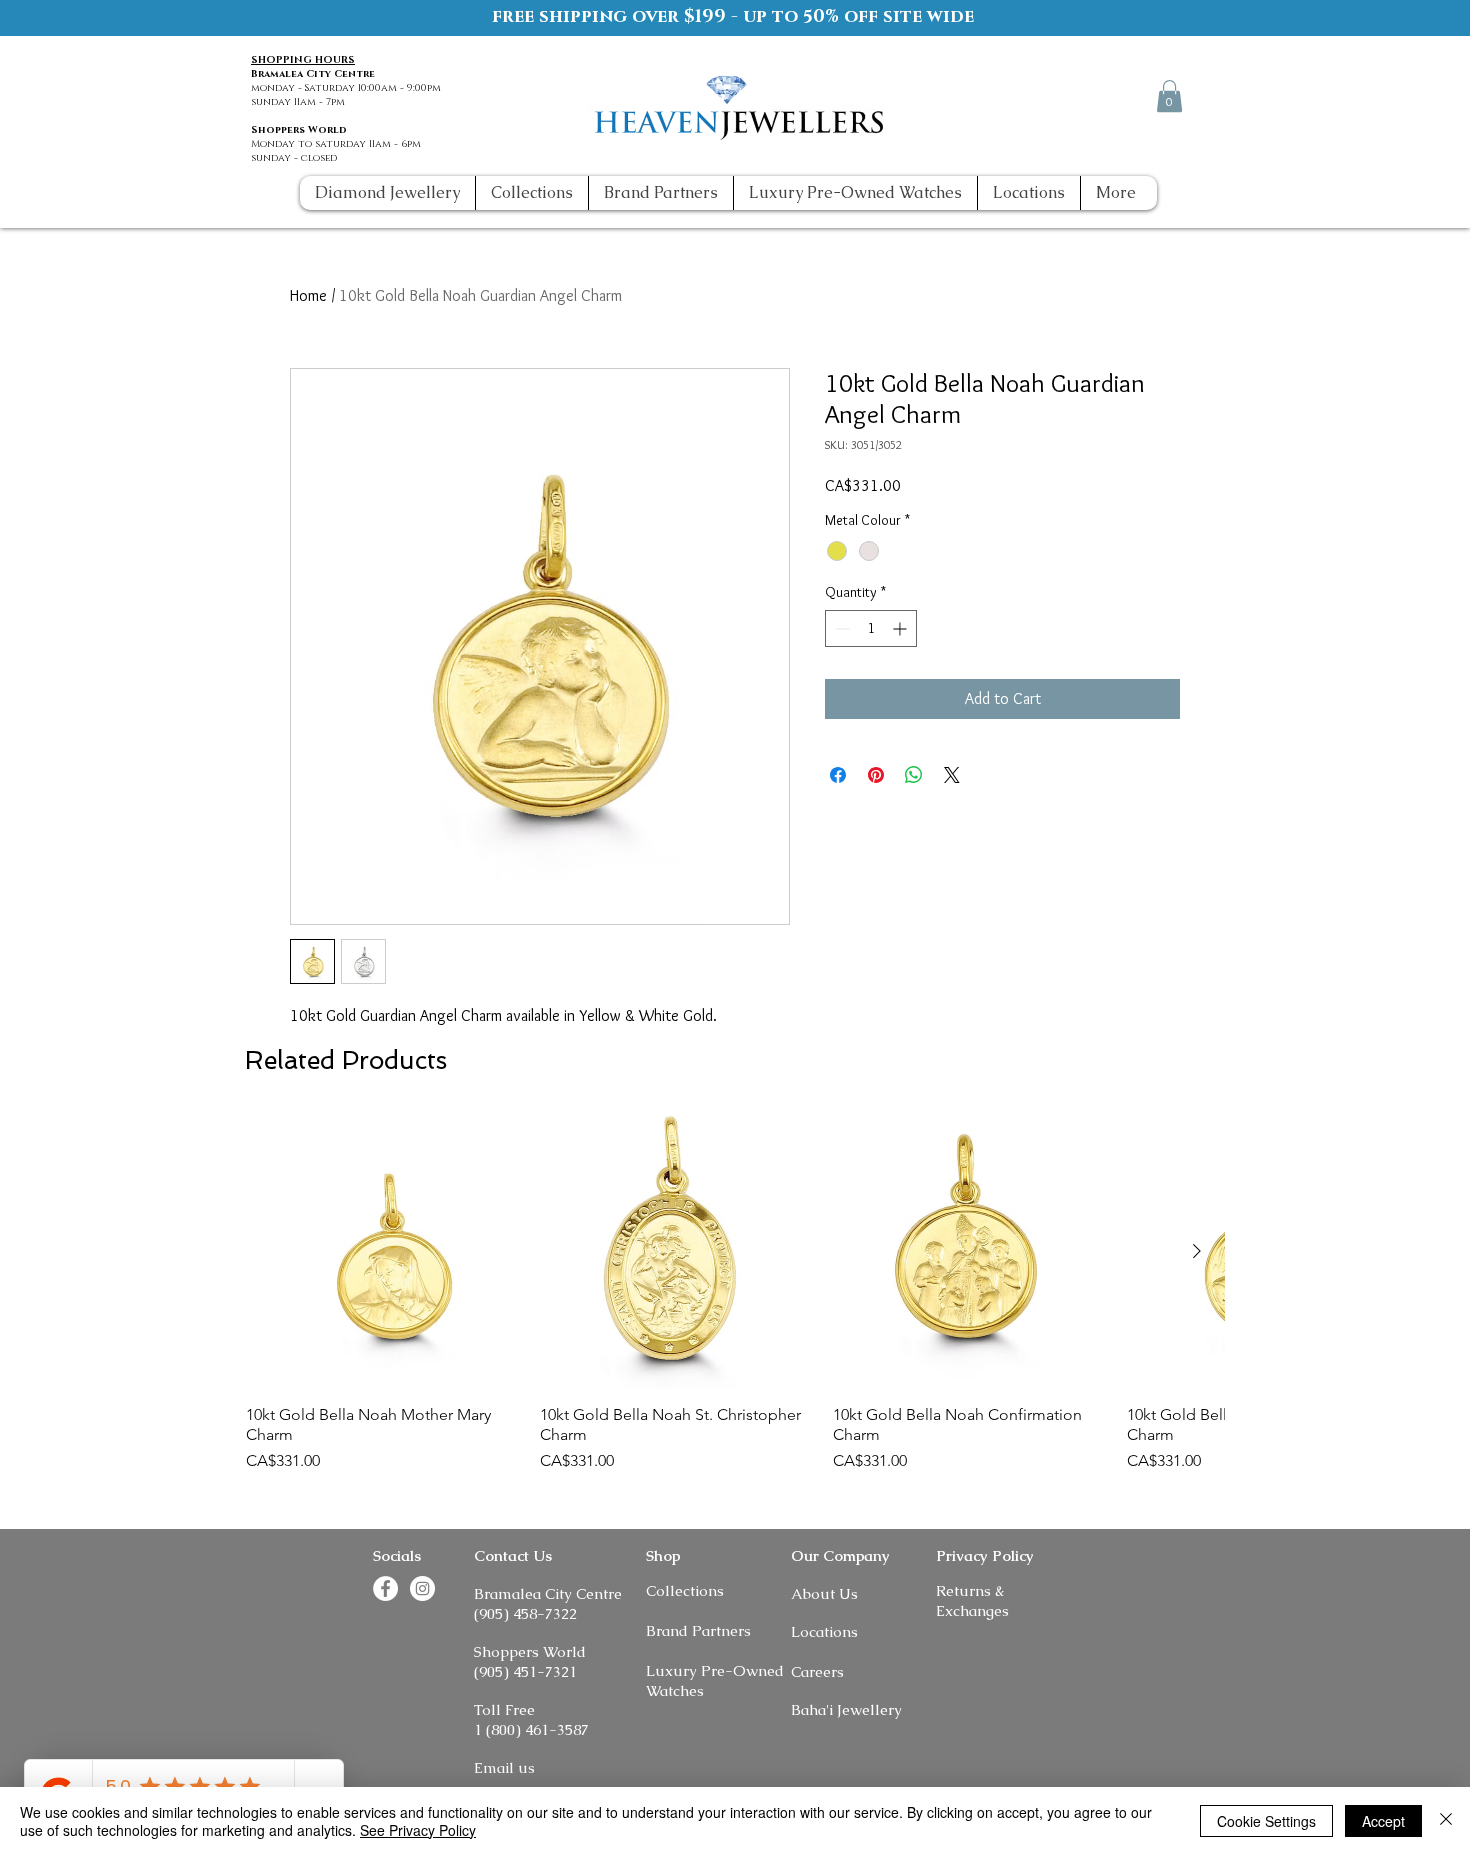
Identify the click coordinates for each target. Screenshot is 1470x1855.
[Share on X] (952, 775)
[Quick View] (383, 1252)
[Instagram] (1131, 95)
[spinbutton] (871, 628)
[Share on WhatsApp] (914, 775)
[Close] (1446, 1821)
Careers (817, 1671)
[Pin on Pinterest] (876, 775)
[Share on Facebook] (838, 775)
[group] (735, 1294)
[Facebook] (1094, 95)
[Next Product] (1197, 1251)
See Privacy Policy (418, 1830)
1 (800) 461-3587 (531, 1729)
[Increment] (901, 628)
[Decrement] (840, 628)
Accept (1383, 1821)
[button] (1169, 96)
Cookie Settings (1266, 1821)
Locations (824, 1631)
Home (308, 295)
